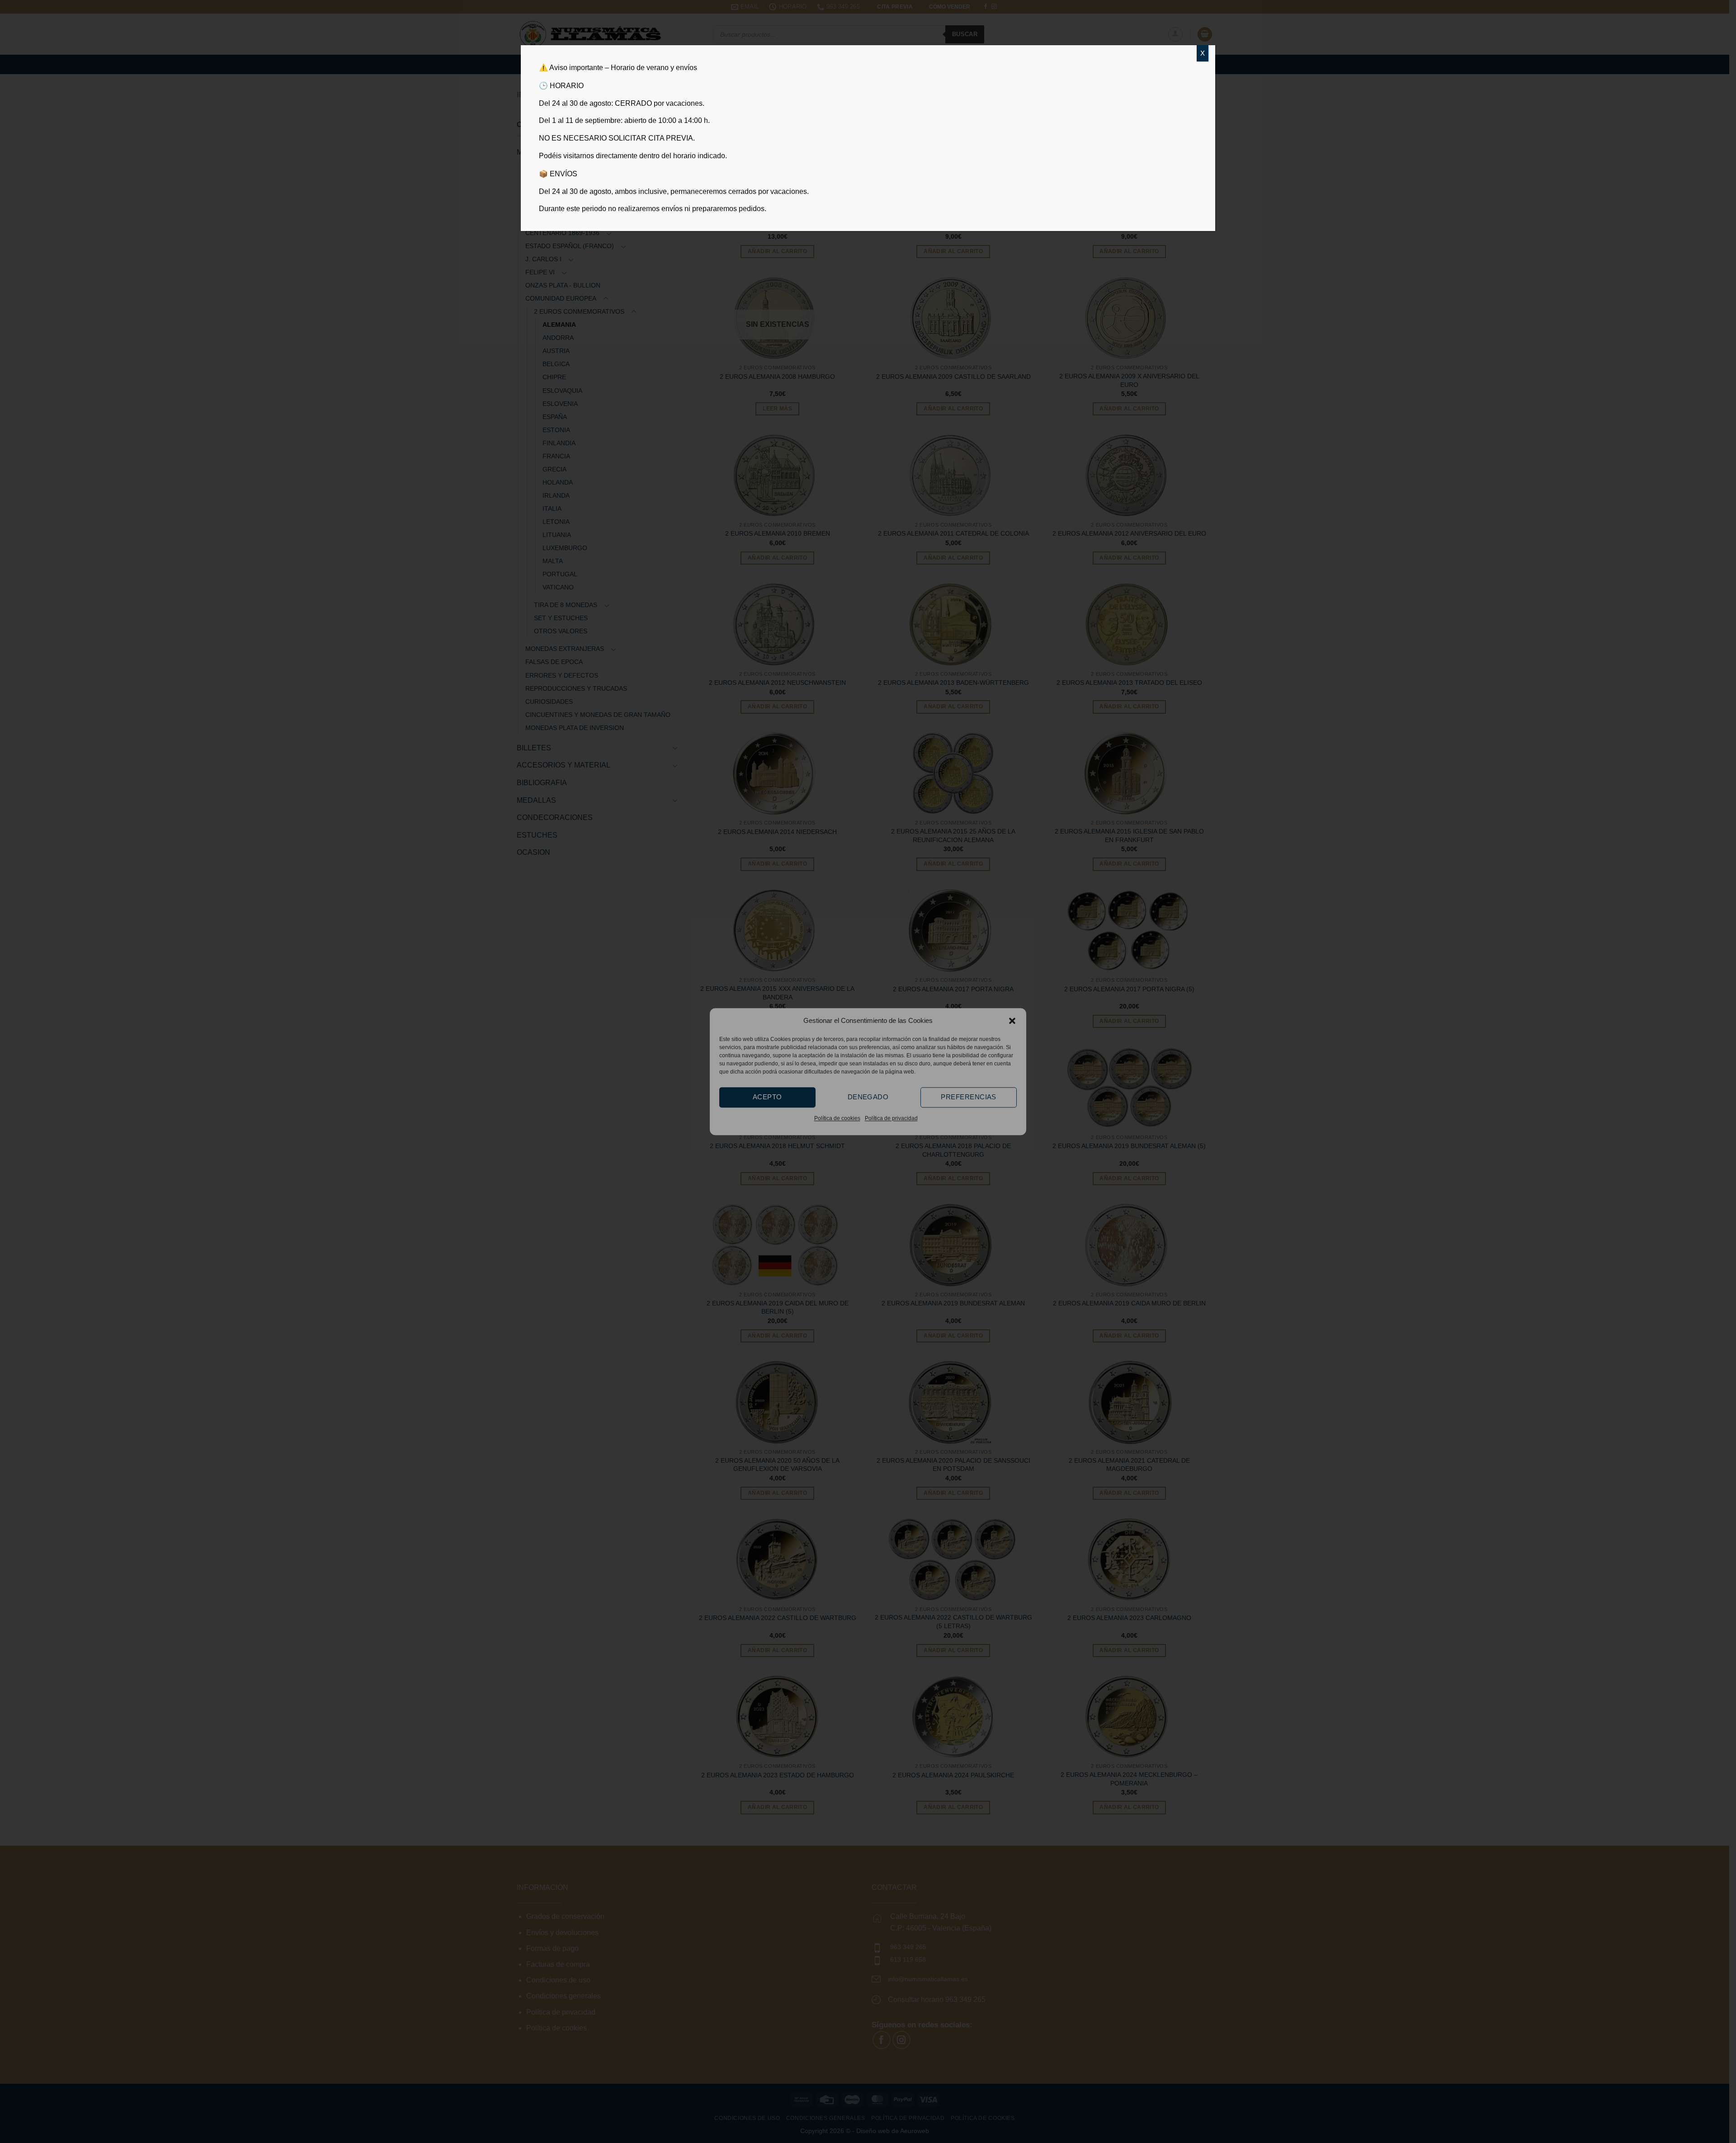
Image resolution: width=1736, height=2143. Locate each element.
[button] (1012, 1021)
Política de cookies (837, 1118)
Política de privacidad (891, 1118)
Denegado (868, 1097)
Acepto (767, 1097)
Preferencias (968, 1097)
